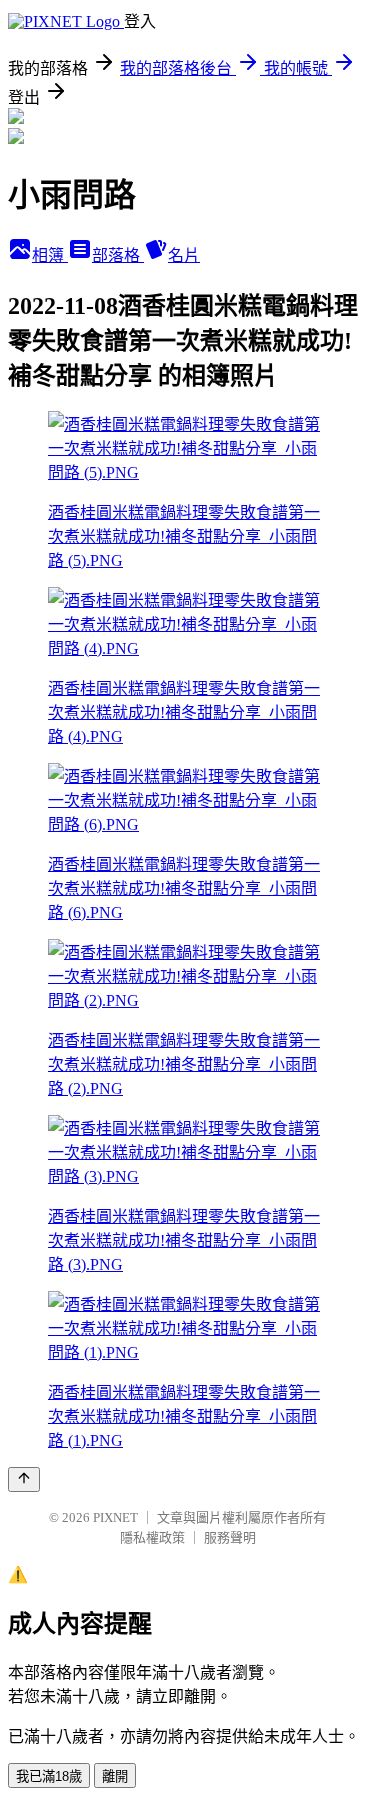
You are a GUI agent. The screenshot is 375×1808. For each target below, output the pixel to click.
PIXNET (115, 1517)
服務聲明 (230, 1537)
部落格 (118, 255)
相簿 (50, 255)
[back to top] (24, 1479)
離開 (115, 1776)
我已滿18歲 (49, 1776)
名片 (184, 255)
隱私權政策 (152, 1537)
